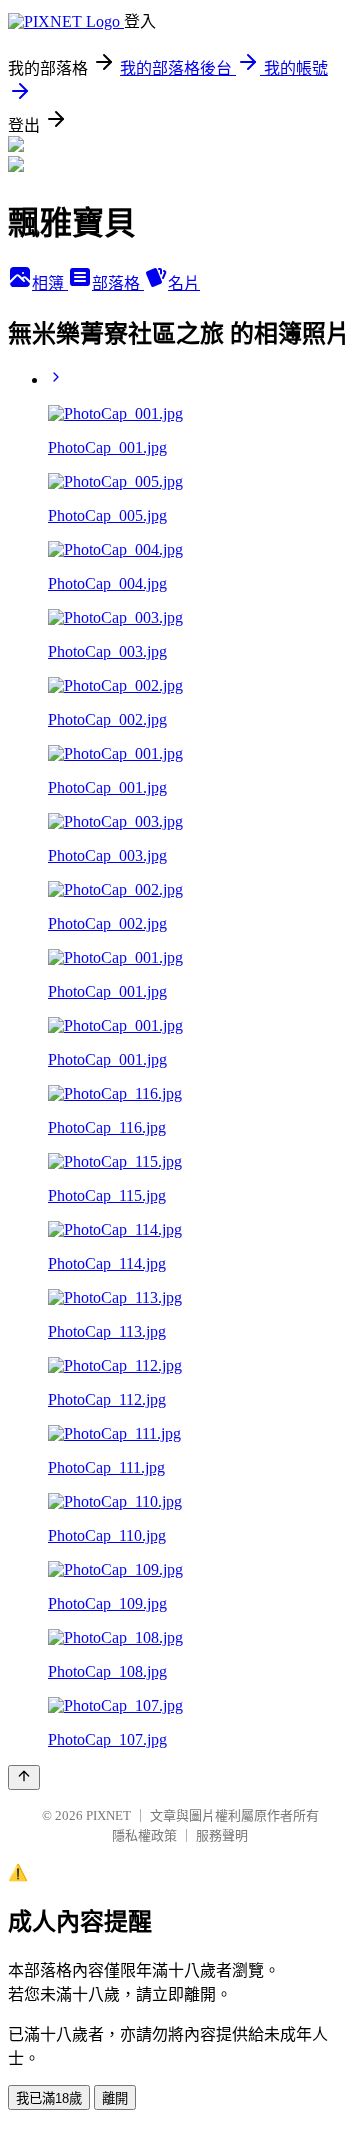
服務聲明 (222, 1835)
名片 (184, 283)
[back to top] (24, 1777)
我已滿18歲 (49, 2098)
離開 (115, 2098)
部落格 (118, 283)
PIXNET (108, 1815)
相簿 (50, 283)
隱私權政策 (144, 1835)
